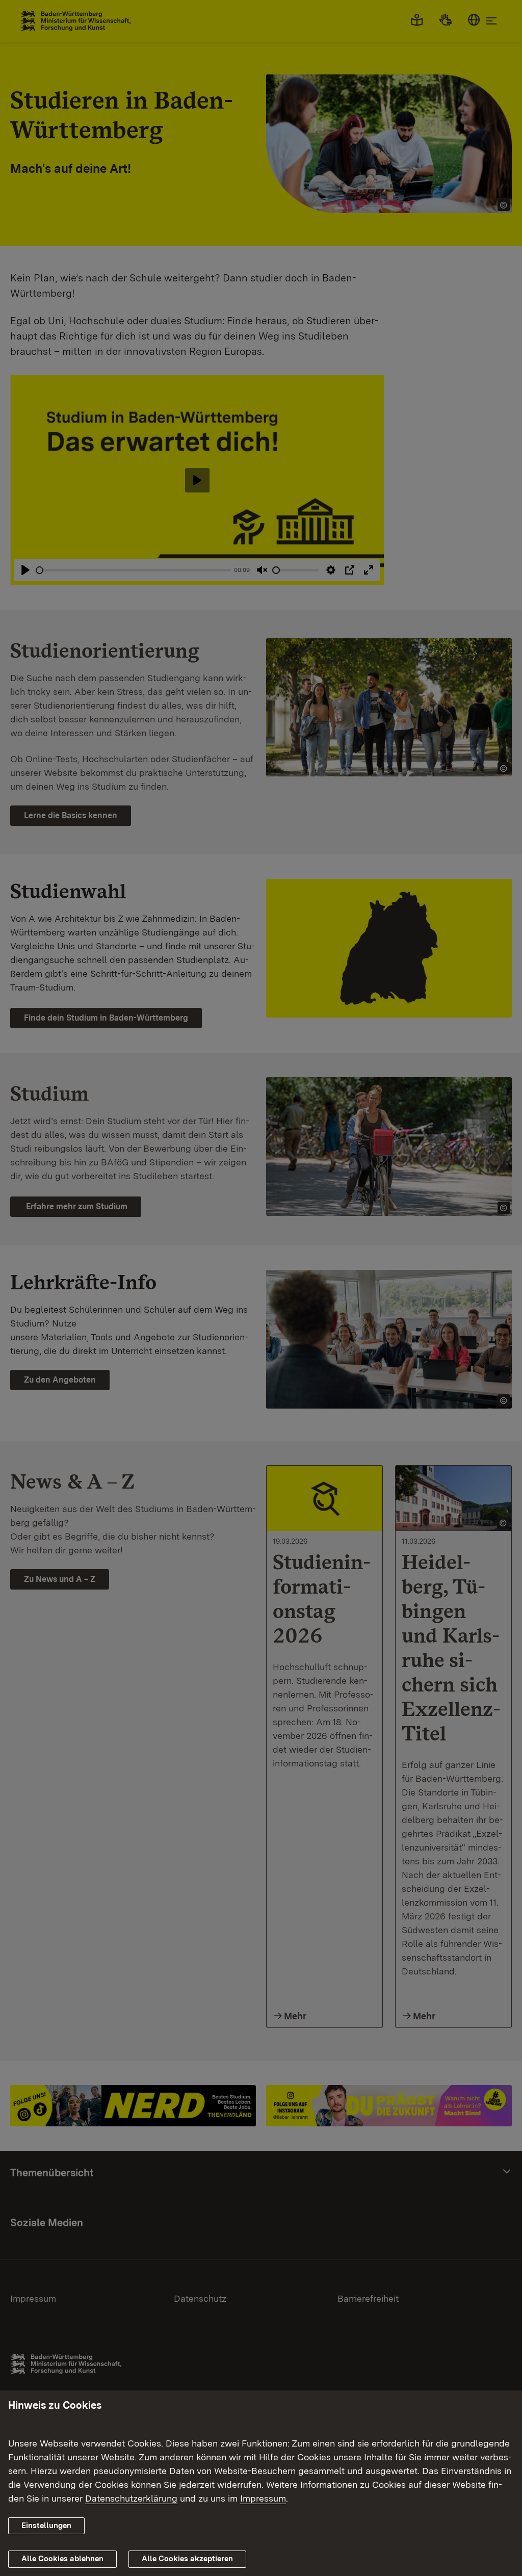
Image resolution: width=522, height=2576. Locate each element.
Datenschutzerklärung (131, 2498)
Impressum (263, 2498)
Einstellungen (46, 2526)
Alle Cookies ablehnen (62, 2559)
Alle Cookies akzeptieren (187, 2559)
